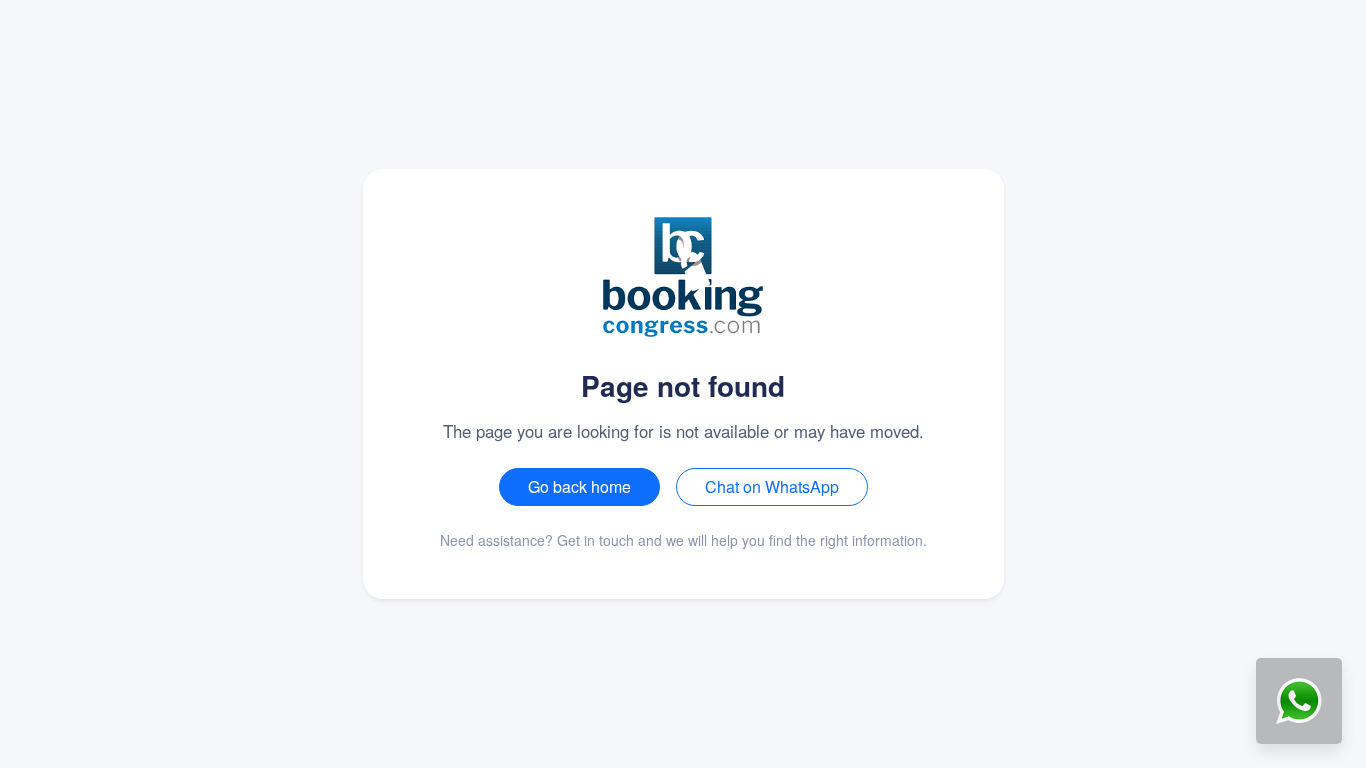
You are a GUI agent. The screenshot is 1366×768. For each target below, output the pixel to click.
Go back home (579, 486)
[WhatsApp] (1299, 701)
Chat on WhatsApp (772, 486)
